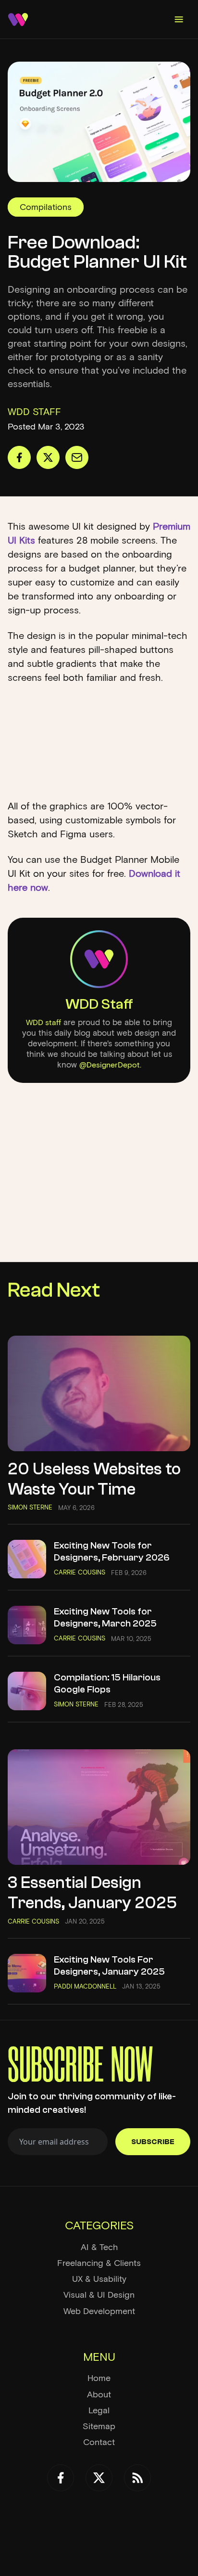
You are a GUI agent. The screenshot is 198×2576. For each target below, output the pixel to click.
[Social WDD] (61, 2478)
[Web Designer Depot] (18, 20)
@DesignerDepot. (110, 1065)
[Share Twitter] (48, 457)
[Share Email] (77, 457)
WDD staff (43, 1022)
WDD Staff (99, 1004)
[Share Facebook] (19, 457)
